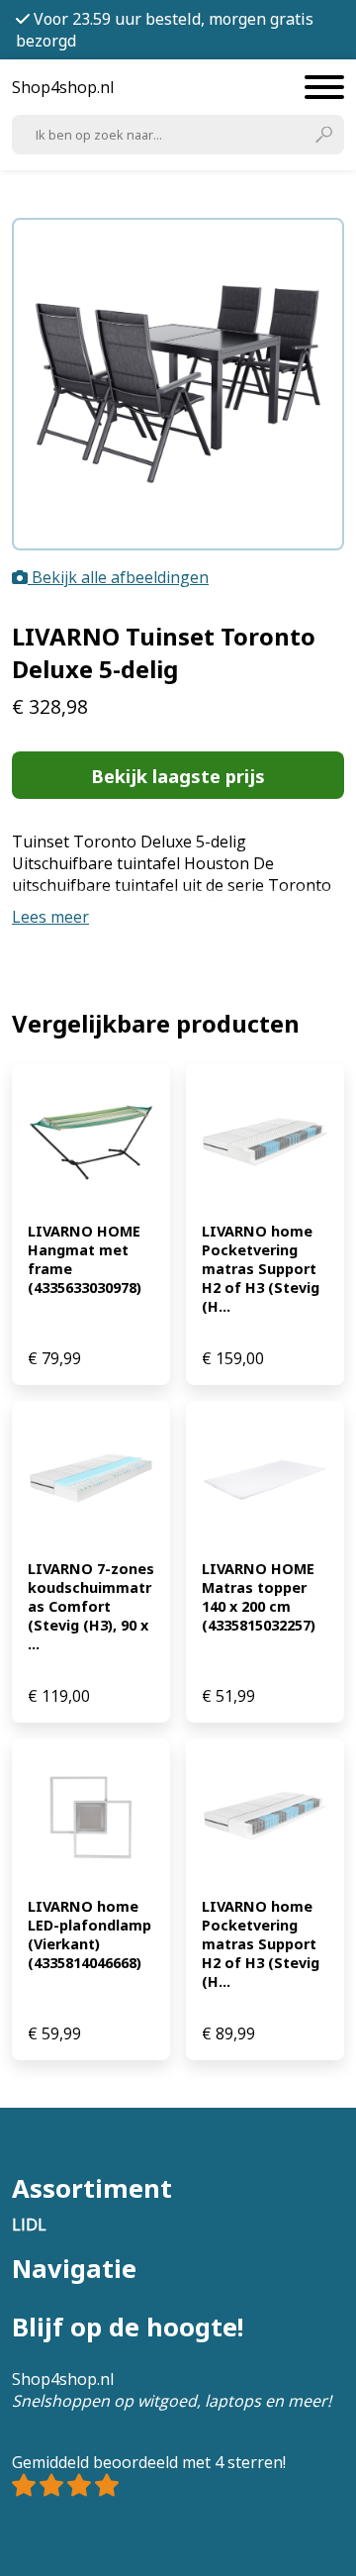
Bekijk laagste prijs (178, 776)
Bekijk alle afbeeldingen (118, 577)
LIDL (29, 2225)
